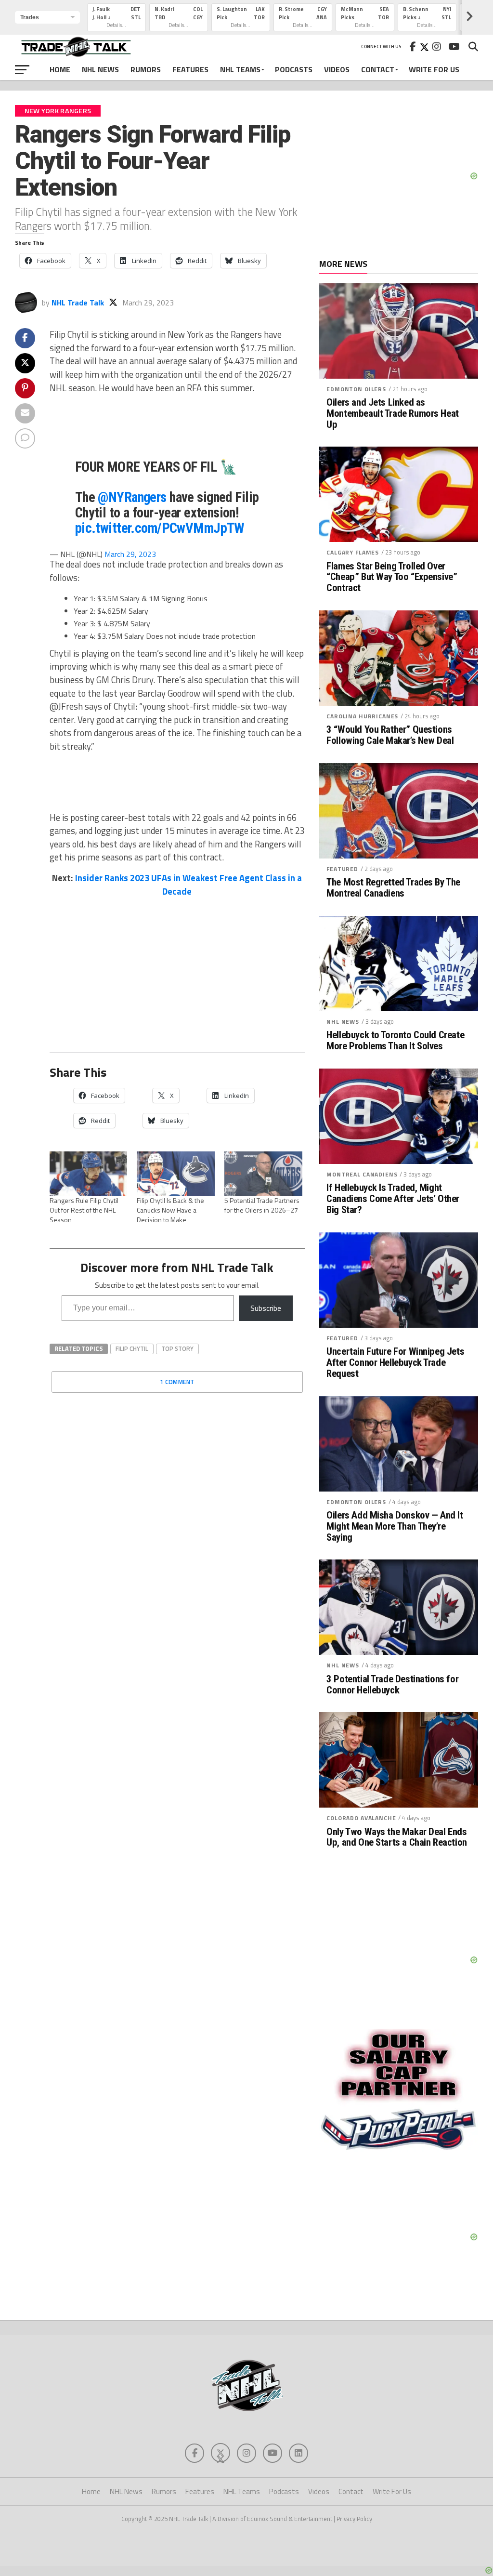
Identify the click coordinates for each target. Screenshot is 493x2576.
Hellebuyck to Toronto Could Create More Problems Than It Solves (395, 1041)
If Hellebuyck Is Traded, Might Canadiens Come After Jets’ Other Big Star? (393, 1199)
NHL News (100, 69)
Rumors (146, 69)
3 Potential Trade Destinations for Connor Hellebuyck (392, 1685)
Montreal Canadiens (362, 1174)
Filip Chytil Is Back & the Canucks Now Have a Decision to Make (170, 1210)
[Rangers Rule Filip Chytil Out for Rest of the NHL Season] (89, 1174)
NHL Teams (240, 69)
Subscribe (266, 1308)
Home (60, 69)
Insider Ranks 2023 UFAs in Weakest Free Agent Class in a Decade (188, 885)
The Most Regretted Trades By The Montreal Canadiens (393, 888)
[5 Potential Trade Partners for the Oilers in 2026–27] (263, 1174)
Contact (378, 69)
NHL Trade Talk (78, 303)
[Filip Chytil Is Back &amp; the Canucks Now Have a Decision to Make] (176, 1174)
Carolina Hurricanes (362, 716)
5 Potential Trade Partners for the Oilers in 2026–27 (262, 1205)
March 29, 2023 (130, 554)
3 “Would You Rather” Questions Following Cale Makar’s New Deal (390, 735)
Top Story (177, 1348)
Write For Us (434, 69)
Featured (342, 869)
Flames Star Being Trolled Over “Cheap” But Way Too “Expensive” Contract (392, 577)
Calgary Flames (353, 552)
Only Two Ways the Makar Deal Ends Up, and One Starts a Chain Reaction (396, 1837)
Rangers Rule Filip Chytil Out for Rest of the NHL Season (84, 1210)
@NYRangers (132, 497)
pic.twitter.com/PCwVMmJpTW (160, 528)
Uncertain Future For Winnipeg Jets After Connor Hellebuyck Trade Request (395, 1363)
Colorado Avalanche (361, 1818)
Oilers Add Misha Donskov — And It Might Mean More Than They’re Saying (395, 1526)
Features (190, 69)
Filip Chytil (132, 1348)
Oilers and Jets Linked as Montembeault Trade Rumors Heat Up (393, 414)
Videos (337, 69)
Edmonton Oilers (356, 389)
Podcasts (294, 69)
